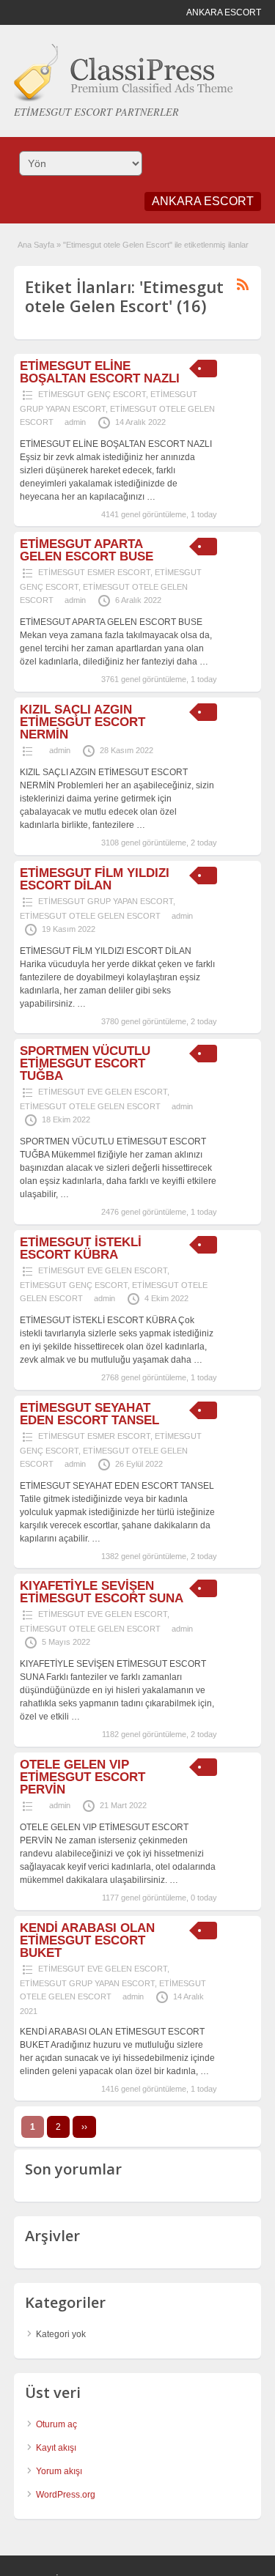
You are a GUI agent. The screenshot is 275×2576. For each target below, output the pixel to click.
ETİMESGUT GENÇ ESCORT (92, 394)
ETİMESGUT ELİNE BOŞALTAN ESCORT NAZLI (100, 372)
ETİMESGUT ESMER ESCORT (94, 572)
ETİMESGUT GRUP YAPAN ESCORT (106, 901)
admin (75, 422)
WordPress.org (66, 2495)
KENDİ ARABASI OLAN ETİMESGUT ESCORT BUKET (87, 1940)
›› (84, 2127)
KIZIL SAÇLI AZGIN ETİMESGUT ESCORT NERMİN (82, 722)
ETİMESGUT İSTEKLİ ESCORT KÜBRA (81, 1248)
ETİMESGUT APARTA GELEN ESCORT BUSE (87, 550)
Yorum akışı (59, 2471)
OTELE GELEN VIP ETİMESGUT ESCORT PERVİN (82, 1777)
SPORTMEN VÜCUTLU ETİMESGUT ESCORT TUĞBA (85, 1063)
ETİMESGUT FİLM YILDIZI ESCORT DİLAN (95, 879)
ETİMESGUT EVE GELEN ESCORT (103, 1092)
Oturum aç (56, 2424)
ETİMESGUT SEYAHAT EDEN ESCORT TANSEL (89, 1414)
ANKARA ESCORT (203, 201)
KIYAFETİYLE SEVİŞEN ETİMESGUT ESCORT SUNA (102, 1592)
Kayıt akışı (56, 2448)
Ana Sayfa (36, 245)
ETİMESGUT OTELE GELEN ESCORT (90, 916)
